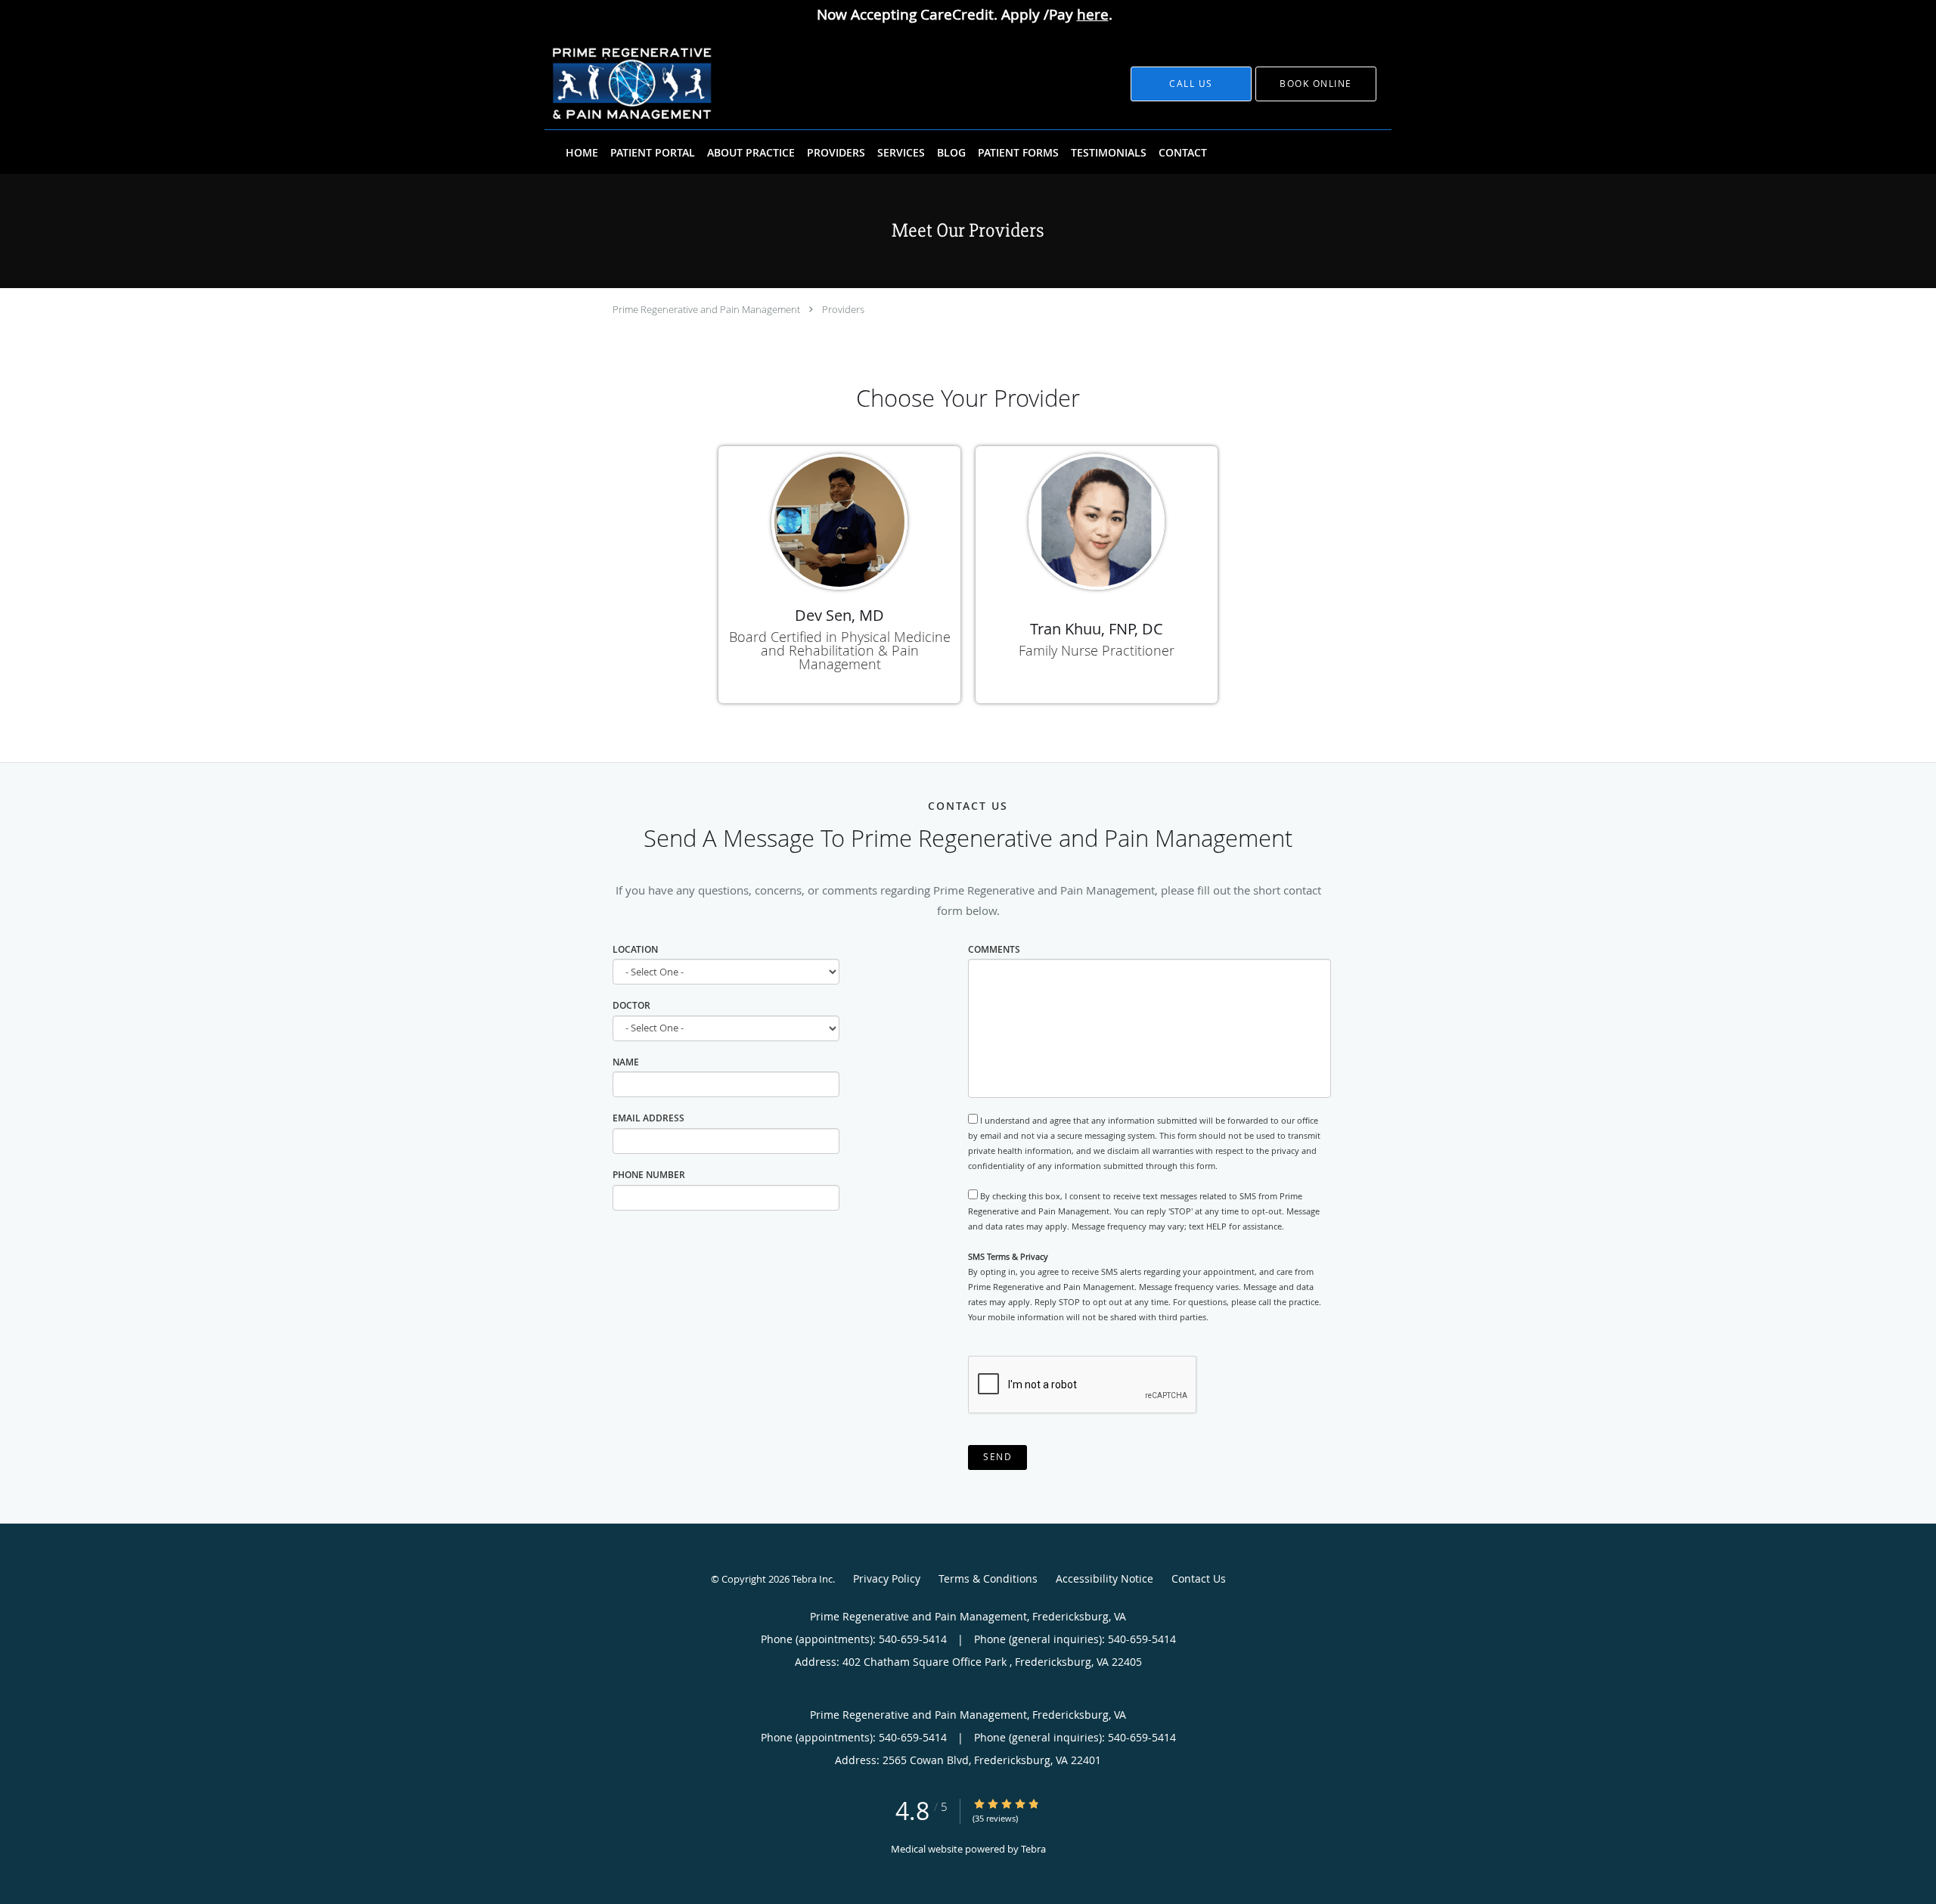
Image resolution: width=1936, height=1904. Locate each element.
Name (626, 1062)
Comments (994, 949)
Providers (843, 309)
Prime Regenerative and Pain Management (706, 309)
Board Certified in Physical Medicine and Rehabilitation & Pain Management (840, 650)
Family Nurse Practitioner (1097, 650)
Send (997, 1457)
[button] (1316, 84)
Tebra (1033, 1849)
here (1093, 14)
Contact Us (1199, 1578)
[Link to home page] (611, 84)
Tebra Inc (812, 1579)
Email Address (648, 1118)
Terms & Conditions (988, 1578)
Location (635, 949)
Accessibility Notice (1105, 1578)
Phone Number (649, 1175)
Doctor (631, 1005)
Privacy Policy (887, 1578)
